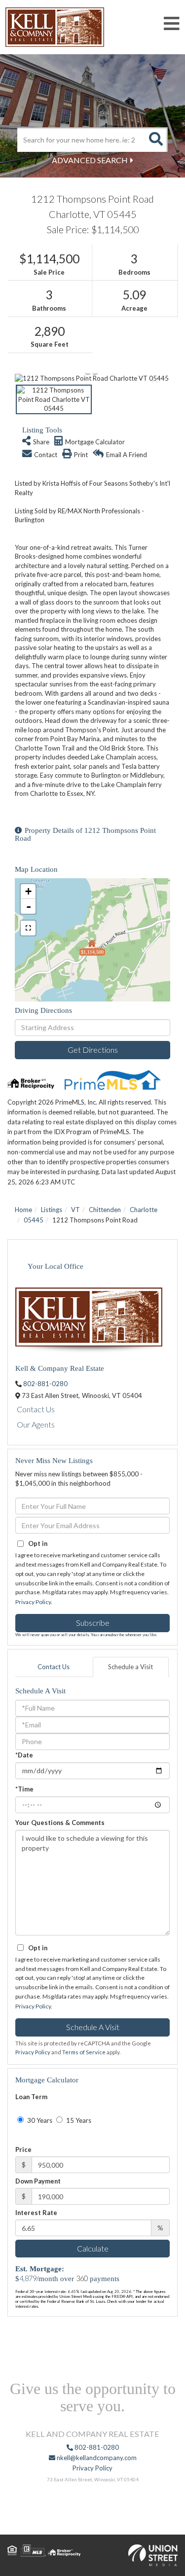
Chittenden (105, 1210)
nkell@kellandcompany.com (96, 2458)
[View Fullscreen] (28, 928)
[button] (155, 140)
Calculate (93, 2248)
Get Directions (93, 1050)
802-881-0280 (45, 1384)
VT (75, 1210)
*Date (24, 1755)
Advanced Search (90, 160)
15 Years (78, 2120)
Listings (52, 1210)
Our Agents (36, 1424)
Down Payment (38, 2181)
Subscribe (93, 1623)
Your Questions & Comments (60, 1823)
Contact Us (36, 1409)
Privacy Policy (33, 1602)
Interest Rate (36, 2213)
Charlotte (144, 1210)
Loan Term (31, 2097)
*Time (24, 1789)
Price (23, 2149)
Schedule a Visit (130, 1667)
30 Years (39, 2120)
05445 (34, 1220)
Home (23, 1210)
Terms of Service (84, 2052)
